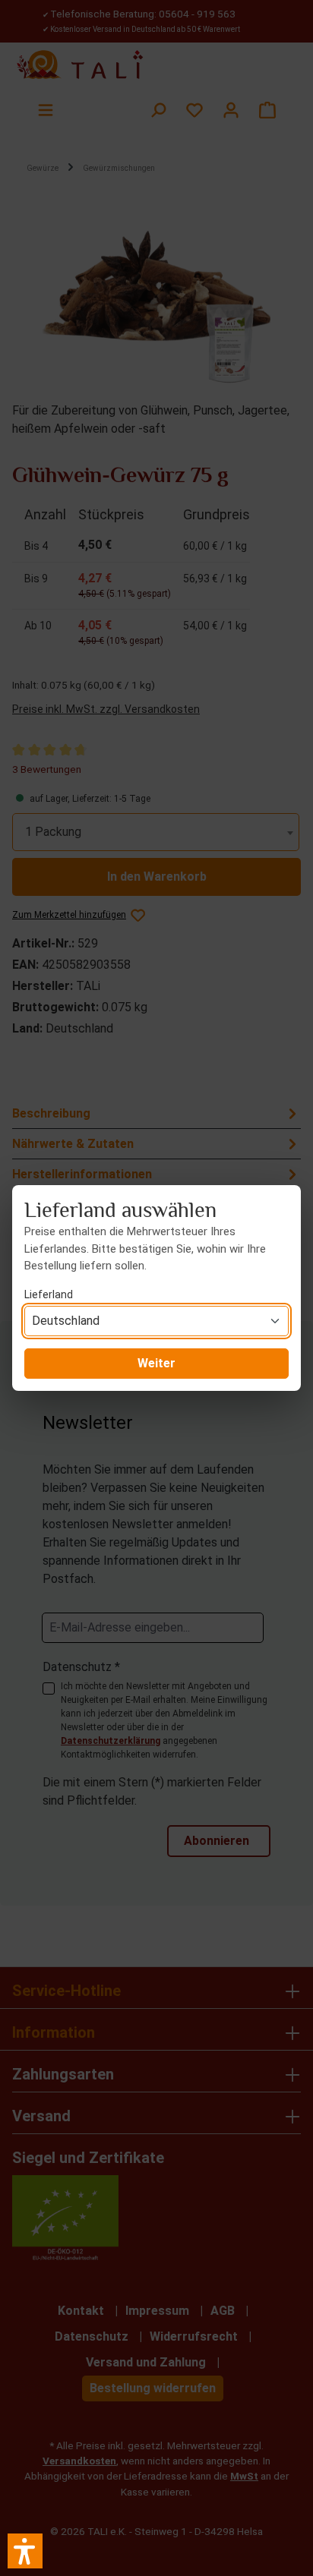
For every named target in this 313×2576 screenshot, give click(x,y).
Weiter (156, 1363)
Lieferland (49, 1294)
